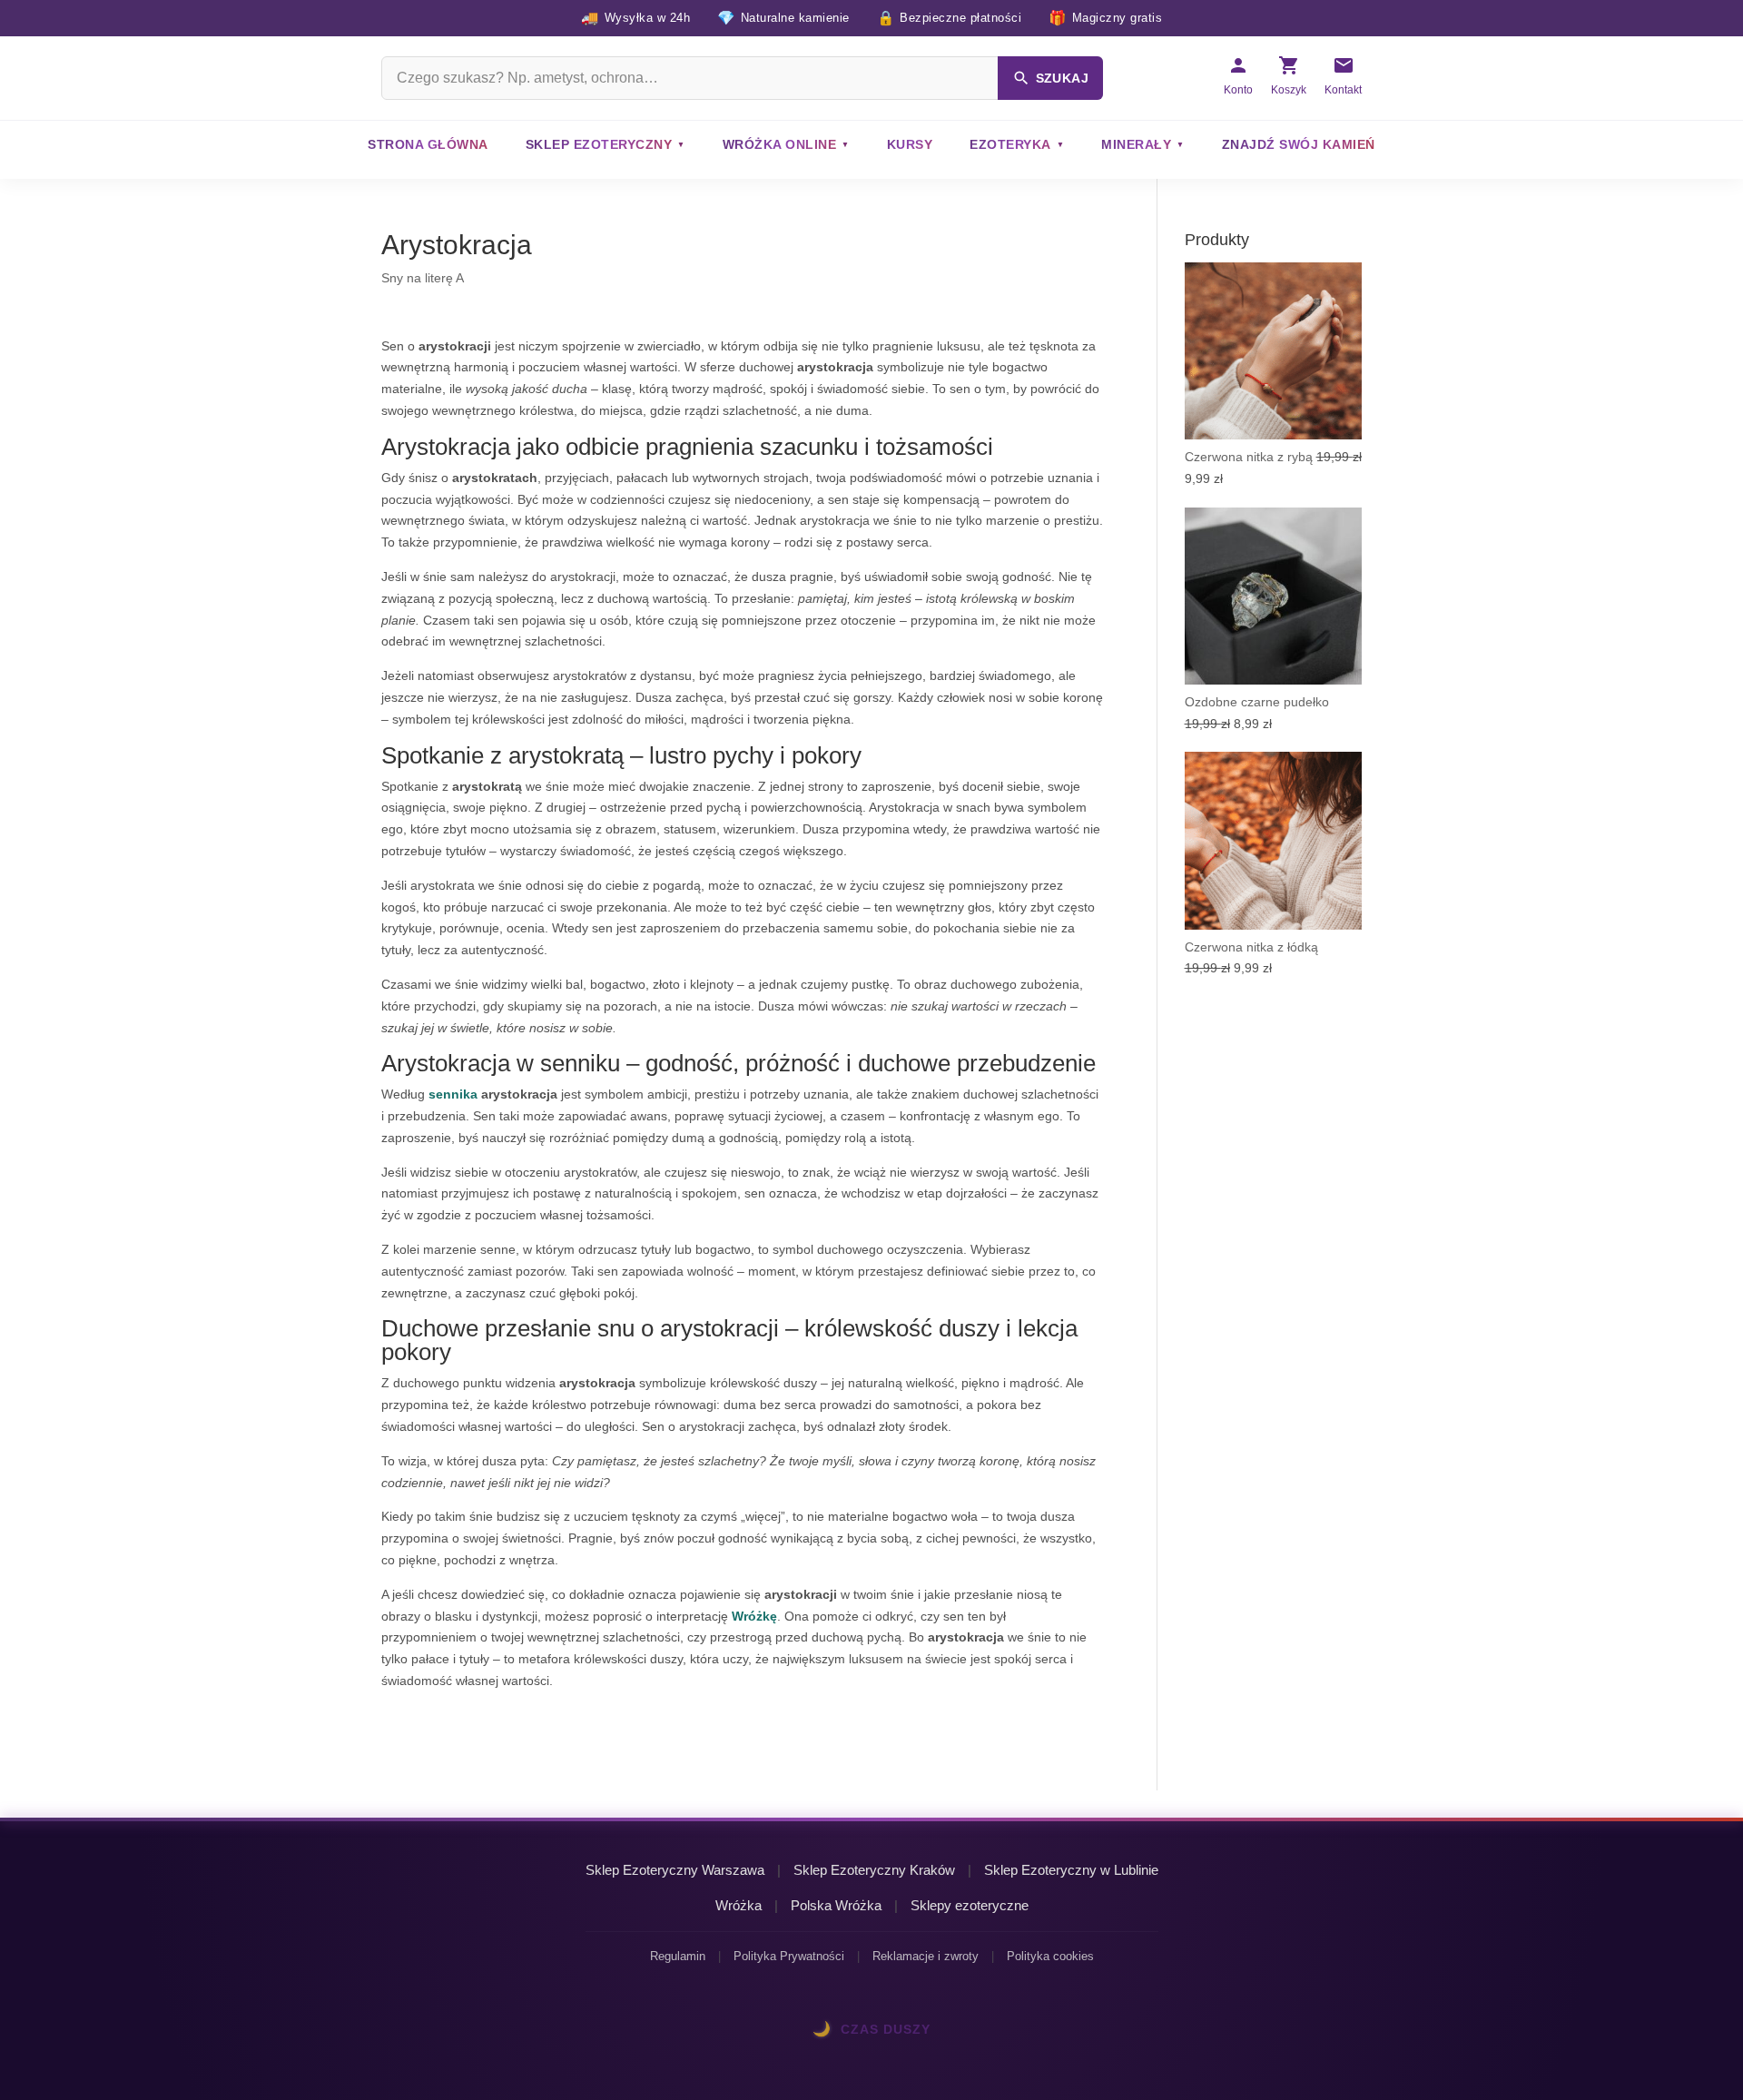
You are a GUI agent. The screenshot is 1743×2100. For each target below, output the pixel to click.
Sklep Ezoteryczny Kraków (874, 1870)
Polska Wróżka (836, 1905)
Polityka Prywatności (789, 1956)
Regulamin (678, 1956)
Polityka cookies (1050, 1956)
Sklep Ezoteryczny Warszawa (675, 1870)
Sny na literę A (423, 278)
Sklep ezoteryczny (599, 144)
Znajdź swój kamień (1299, 144)
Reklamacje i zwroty (926, 1956)
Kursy (910, 144)
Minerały (1136, 144)
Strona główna (428, 144)
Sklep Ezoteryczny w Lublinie (1071, 1870)
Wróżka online (780, 144)
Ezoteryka (1010, 144)
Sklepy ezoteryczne (970, 1905)
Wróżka (739, 1905)
